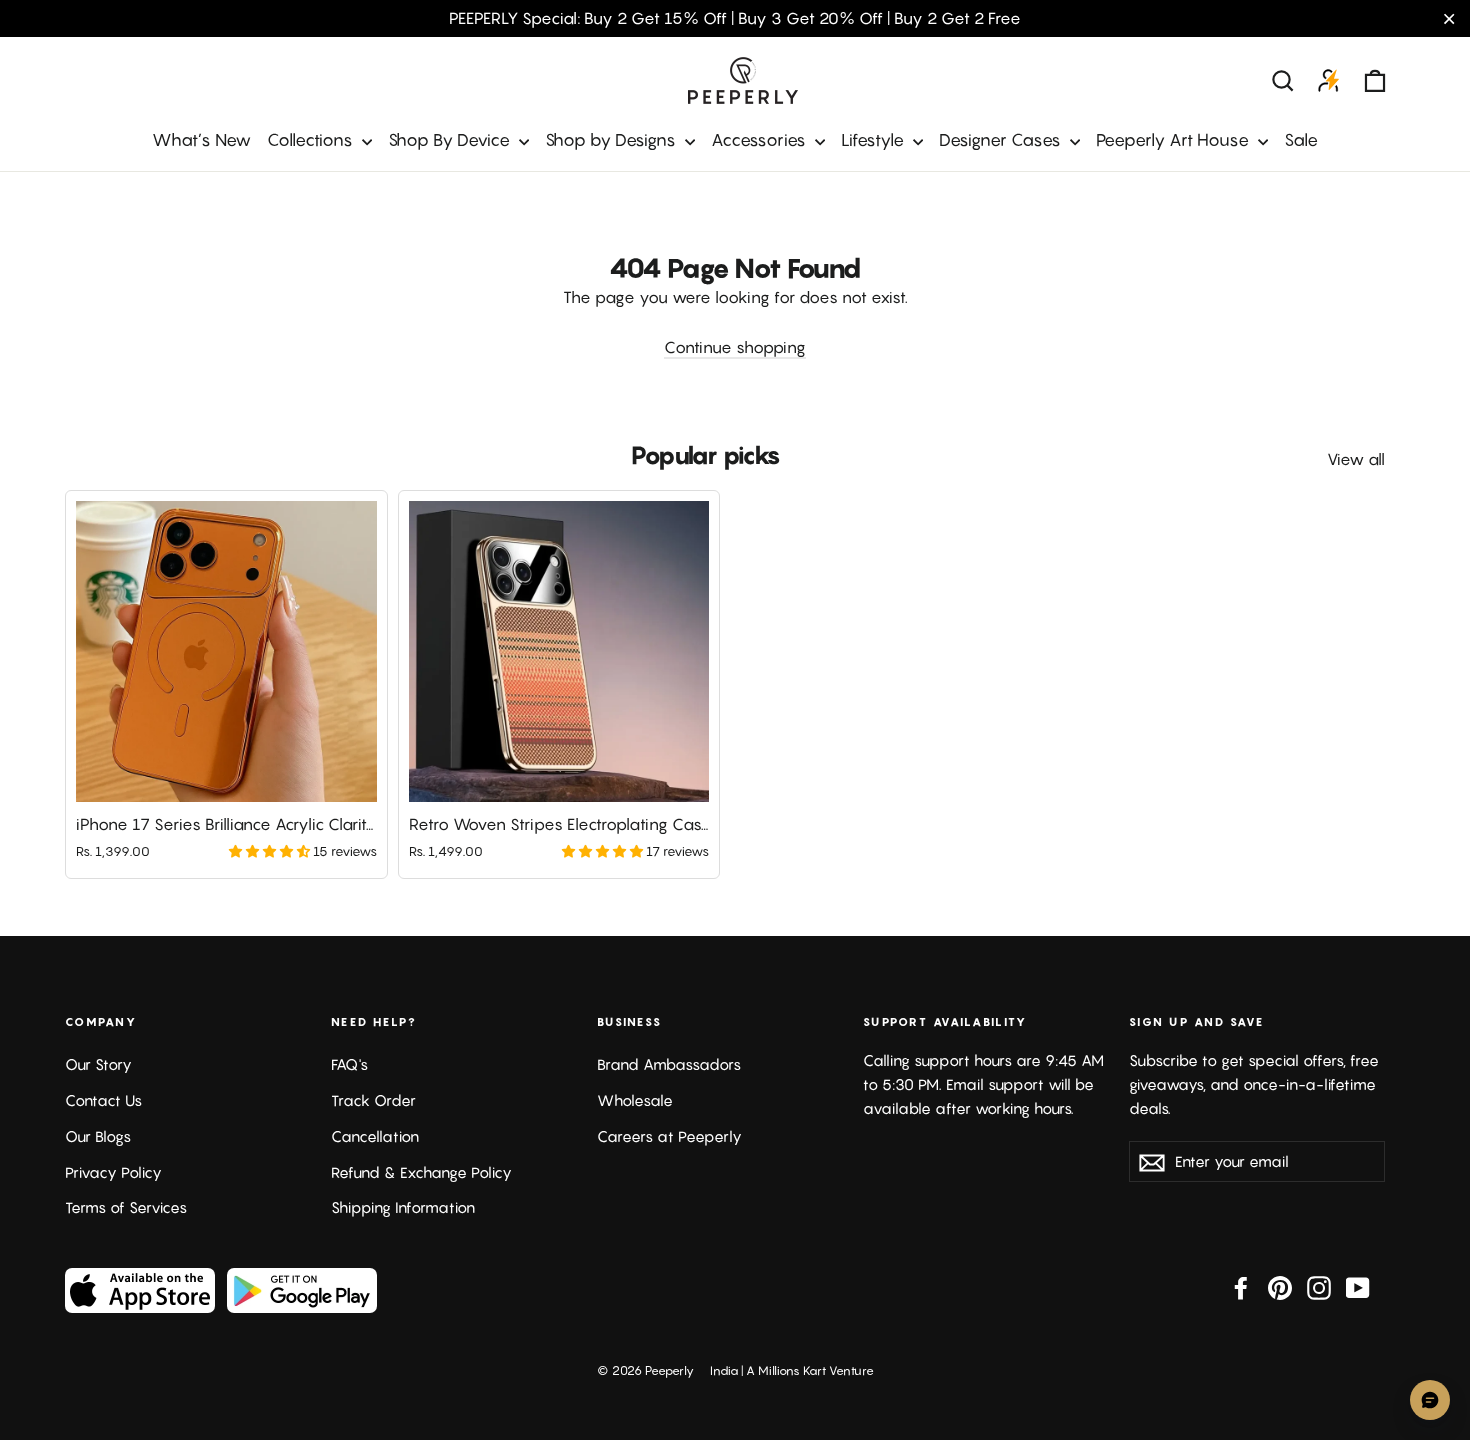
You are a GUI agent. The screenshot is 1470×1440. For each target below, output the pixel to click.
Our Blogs (98, 1136)
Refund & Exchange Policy (421, 1172)
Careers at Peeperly (669, 1136)
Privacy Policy (113, 1172)
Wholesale (635, 1100)
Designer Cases (1002, 140)
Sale (1301, 140)
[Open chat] (1430, 1400)
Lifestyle (874, 140)
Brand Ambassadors (669, 1064)
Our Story (98, 1064)
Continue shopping (735, 347)
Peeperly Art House (1174, 140)
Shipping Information (403, 1207)
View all (1356, 459)
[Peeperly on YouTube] (1358, 1287)
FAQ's (349, 1064)
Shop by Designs (612, 140)
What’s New (201, 140)
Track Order (373, 1100)
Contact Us (103, 1100)
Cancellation (375, 1136)
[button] (271, 851)
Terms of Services (126, 1207)
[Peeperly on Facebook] (1241, 1287)
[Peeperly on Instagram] (1319, 1287)
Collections (312, 140)
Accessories (760, 140)
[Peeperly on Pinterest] (1280, 1287)
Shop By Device (451, 140)
